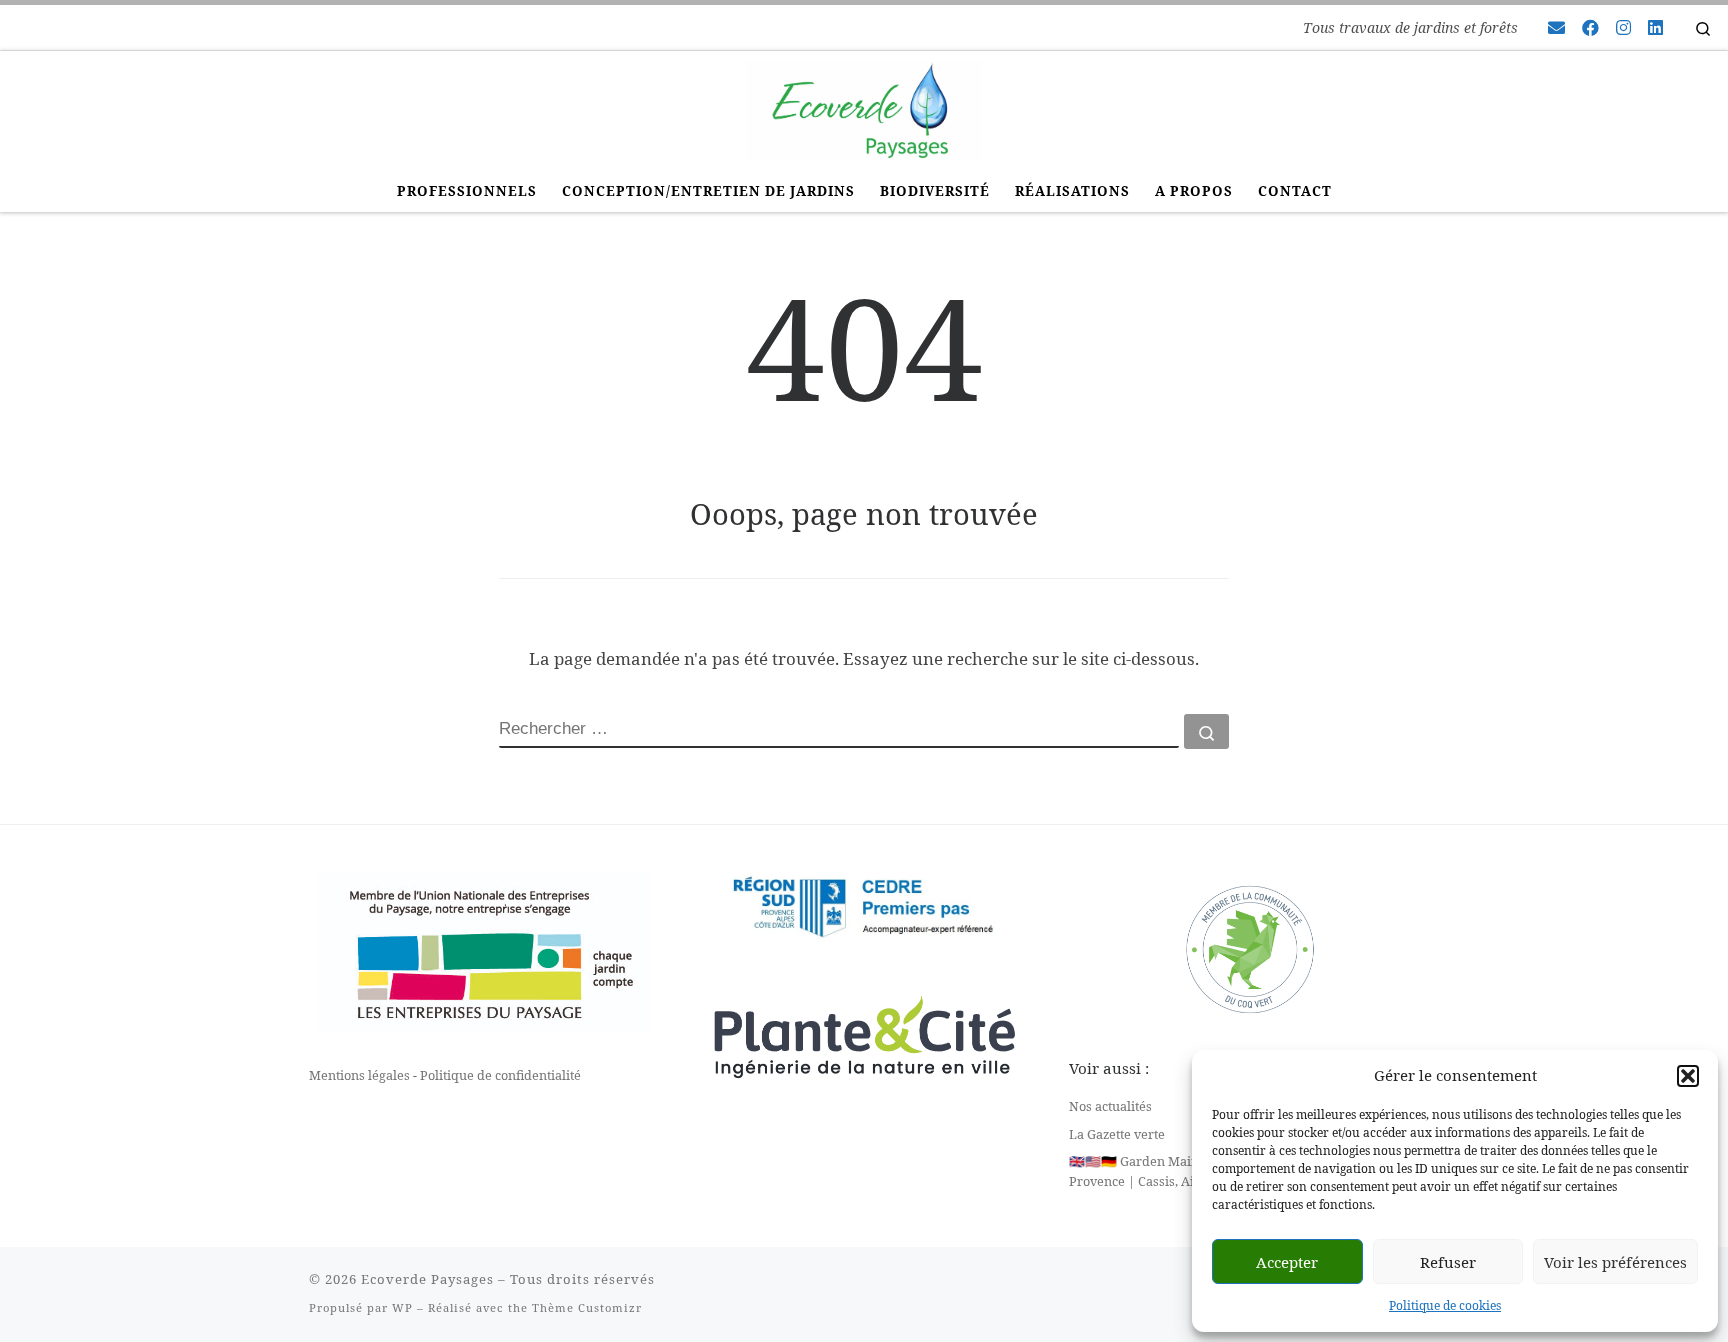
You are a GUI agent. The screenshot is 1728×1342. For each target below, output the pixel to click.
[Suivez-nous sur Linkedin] (1655, 28)
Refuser (1448, 1262)
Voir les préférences (1615, 1262)
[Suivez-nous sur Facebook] (1590, 28)
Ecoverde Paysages (427, 1279)
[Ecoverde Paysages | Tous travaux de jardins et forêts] (863, 107)
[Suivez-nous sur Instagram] (1623, 28)
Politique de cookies (1445, 1305)
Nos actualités (1110, 1106)
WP (402, 1307)
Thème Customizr (587, 1307)
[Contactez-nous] (1556, 28)
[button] (1688, 1076)
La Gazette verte (1117, 1134)
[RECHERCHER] (839, 731)
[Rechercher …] (1206, 731)
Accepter (1287, 1262)
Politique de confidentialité (500, 1075)
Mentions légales (359, 1075)
